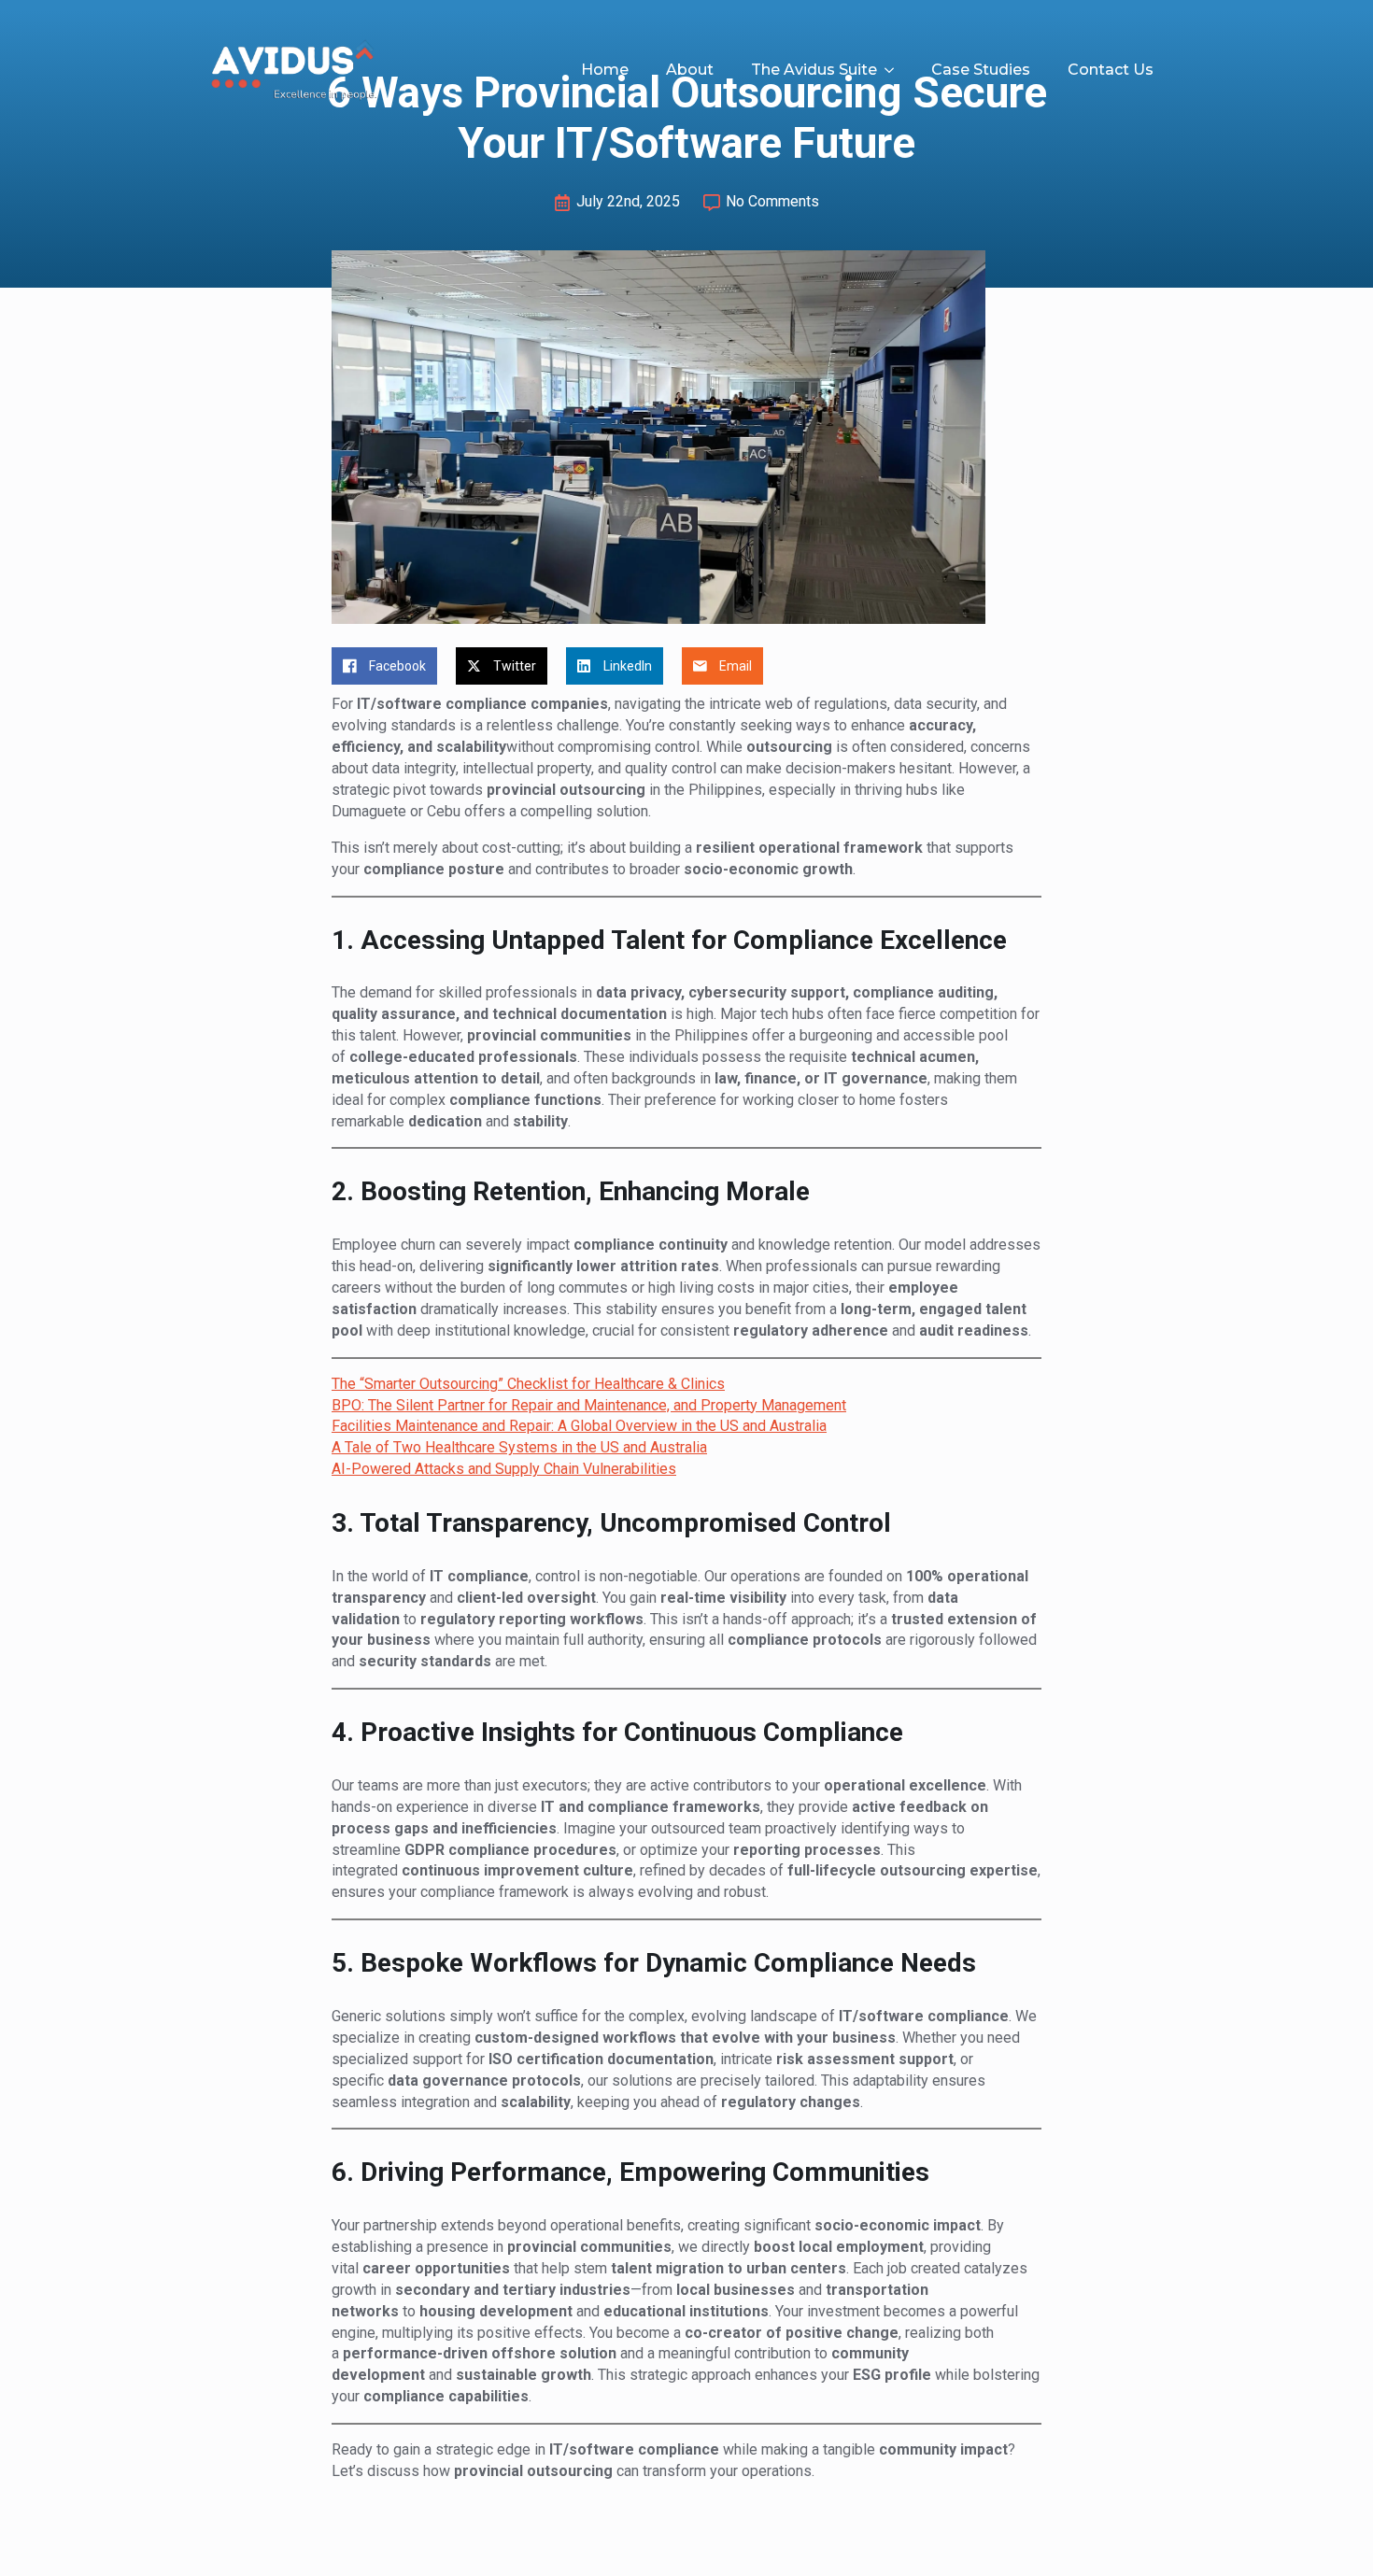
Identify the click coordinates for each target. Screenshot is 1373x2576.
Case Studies (981, 70)
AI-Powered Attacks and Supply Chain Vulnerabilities (504, 1469)
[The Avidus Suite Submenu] (895, 70)
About (690, 70)
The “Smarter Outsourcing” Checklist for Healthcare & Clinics (528, 1384)
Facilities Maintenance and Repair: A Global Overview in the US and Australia (579, 1426)
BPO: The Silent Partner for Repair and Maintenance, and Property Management (589, 1405)
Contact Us (1111, 70)
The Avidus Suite (814, 70)
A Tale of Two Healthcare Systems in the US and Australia (519, 1447)
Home (605, 70)
